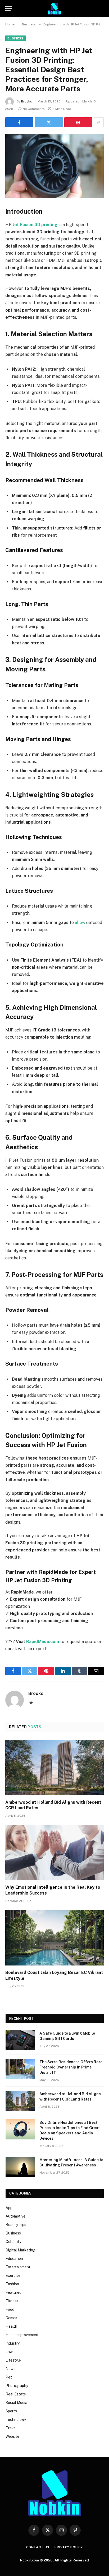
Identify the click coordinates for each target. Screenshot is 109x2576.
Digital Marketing (21, 2250)
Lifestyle (13, 2360)
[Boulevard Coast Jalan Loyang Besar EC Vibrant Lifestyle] (54, 1938)
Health (11, 2326)
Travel (11, 2428)
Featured (13, 2292)
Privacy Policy (69, 2547)
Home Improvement (22, 2335)
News (10, 2369)
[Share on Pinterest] (78, 122)
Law (9, 2352)
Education (14, 2259)
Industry (13, 2343)
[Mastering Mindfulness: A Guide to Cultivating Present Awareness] (20, 2167)
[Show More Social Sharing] (99, 122)
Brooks (27, 101)
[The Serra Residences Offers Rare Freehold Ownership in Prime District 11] (20, 2069)
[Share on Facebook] (19, 122)
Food (10, 2309)
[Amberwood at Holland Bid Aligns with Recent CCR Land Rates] (54, 1767)
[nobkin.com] (54, 9)
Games (11, 2318)
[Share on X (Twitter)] (49, 122)
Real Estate (16, 2394)
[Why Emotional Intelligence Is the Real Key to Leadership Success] (54, 1853)
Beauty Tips (16, 2225)
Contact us (38, 2547)
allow (80, 923)
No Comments (34, 109)
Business (15, 38)
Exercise (13, 2276)
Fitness (12, 2301)
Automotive (15, 2216)
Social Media (16, 2403)
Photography (17, 2386)
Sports (11, 2411)
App (9, 2208)
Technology (16, 2420)
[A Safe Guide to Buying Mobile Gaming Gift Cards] (20, 2040)
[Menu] (9, 9)
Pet (9, 2377)
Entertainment (18, 2267)
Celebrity (13, 2242)
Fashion (12, 2284)
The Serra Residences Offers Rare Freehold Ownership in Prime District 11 (71, 2067)
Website (12, 2436)
